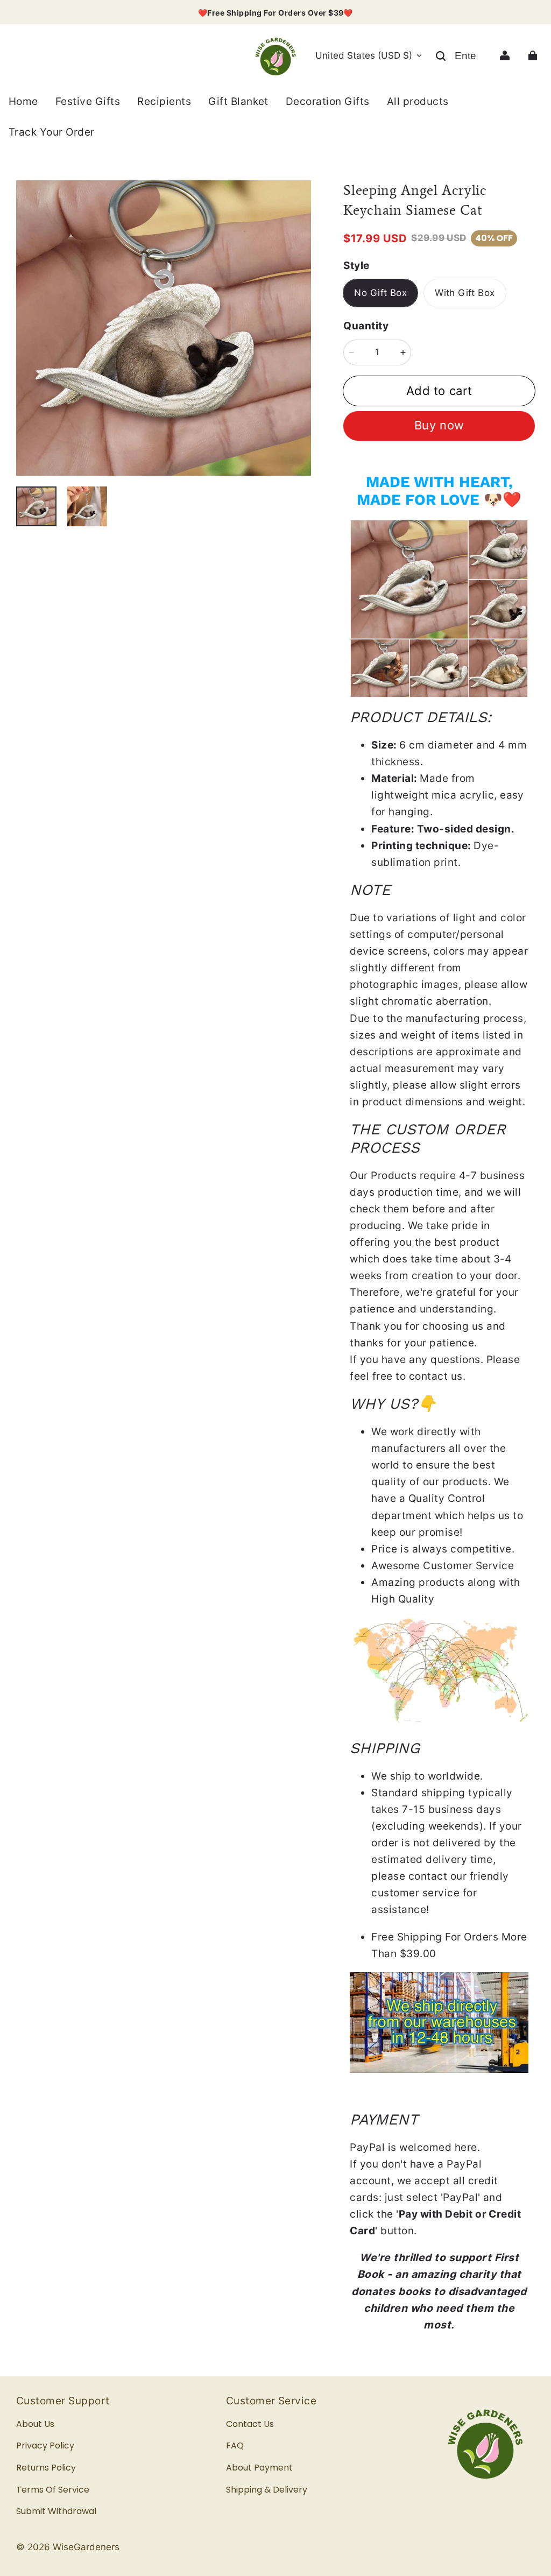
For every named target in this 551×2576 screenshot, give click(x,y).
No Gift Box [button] (380, 293)
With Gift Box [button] (465, 293)
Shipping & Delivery (267, 2490)
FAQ (235, 2446)
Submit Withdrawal (56, 2511)
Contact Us (250, 2424)
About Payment (259, 2468)
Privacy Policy (45, 2446)
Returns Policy (46, 2468)
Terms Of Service (53, 2490)
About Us (35, 2424)
